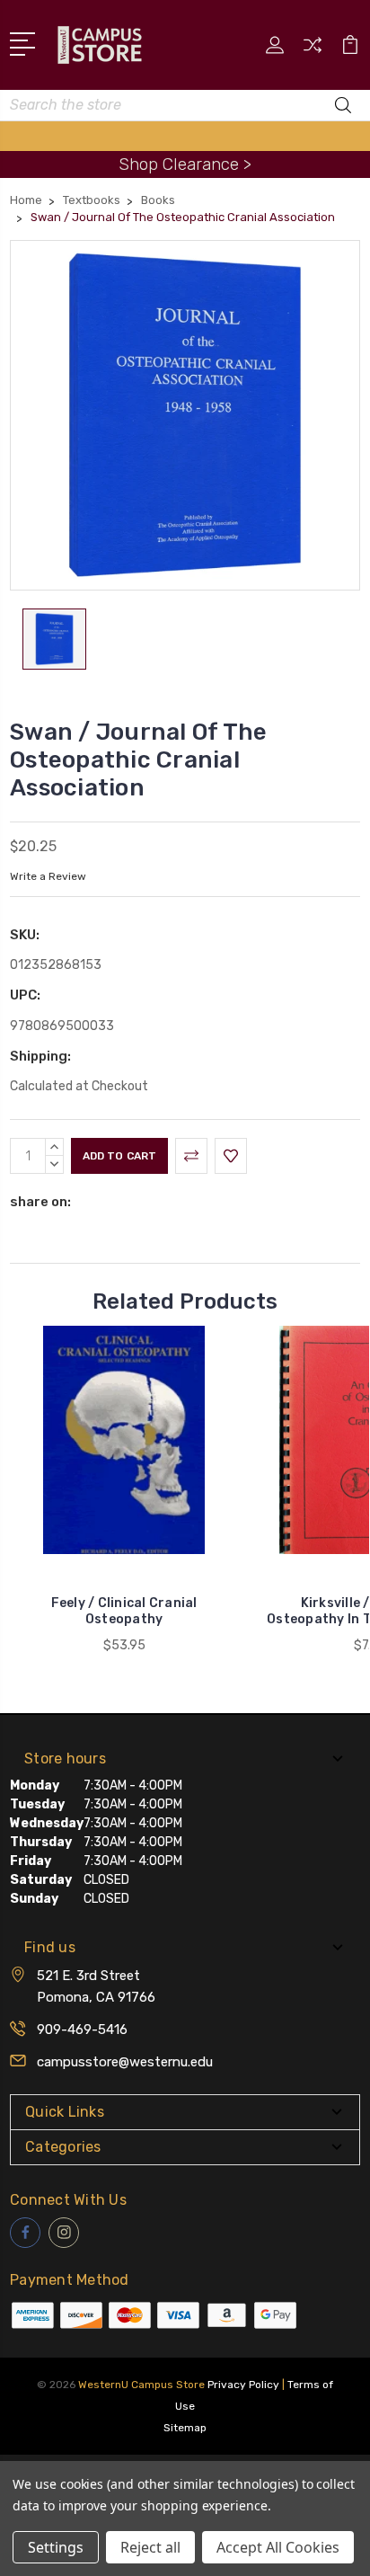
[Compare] (313, 51)
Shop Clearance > (185, 164)
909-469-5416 (82, 2030)
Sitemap (185, 2428)
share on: (40, 1202)
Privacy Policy (243, 2385)
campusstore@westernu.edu (125, 2062)
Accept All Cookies (278, 2547)
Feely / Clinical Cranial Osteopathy (124, 1611)
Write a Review (48, 876)
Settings (56, 2547)
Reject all (150, 2547)
